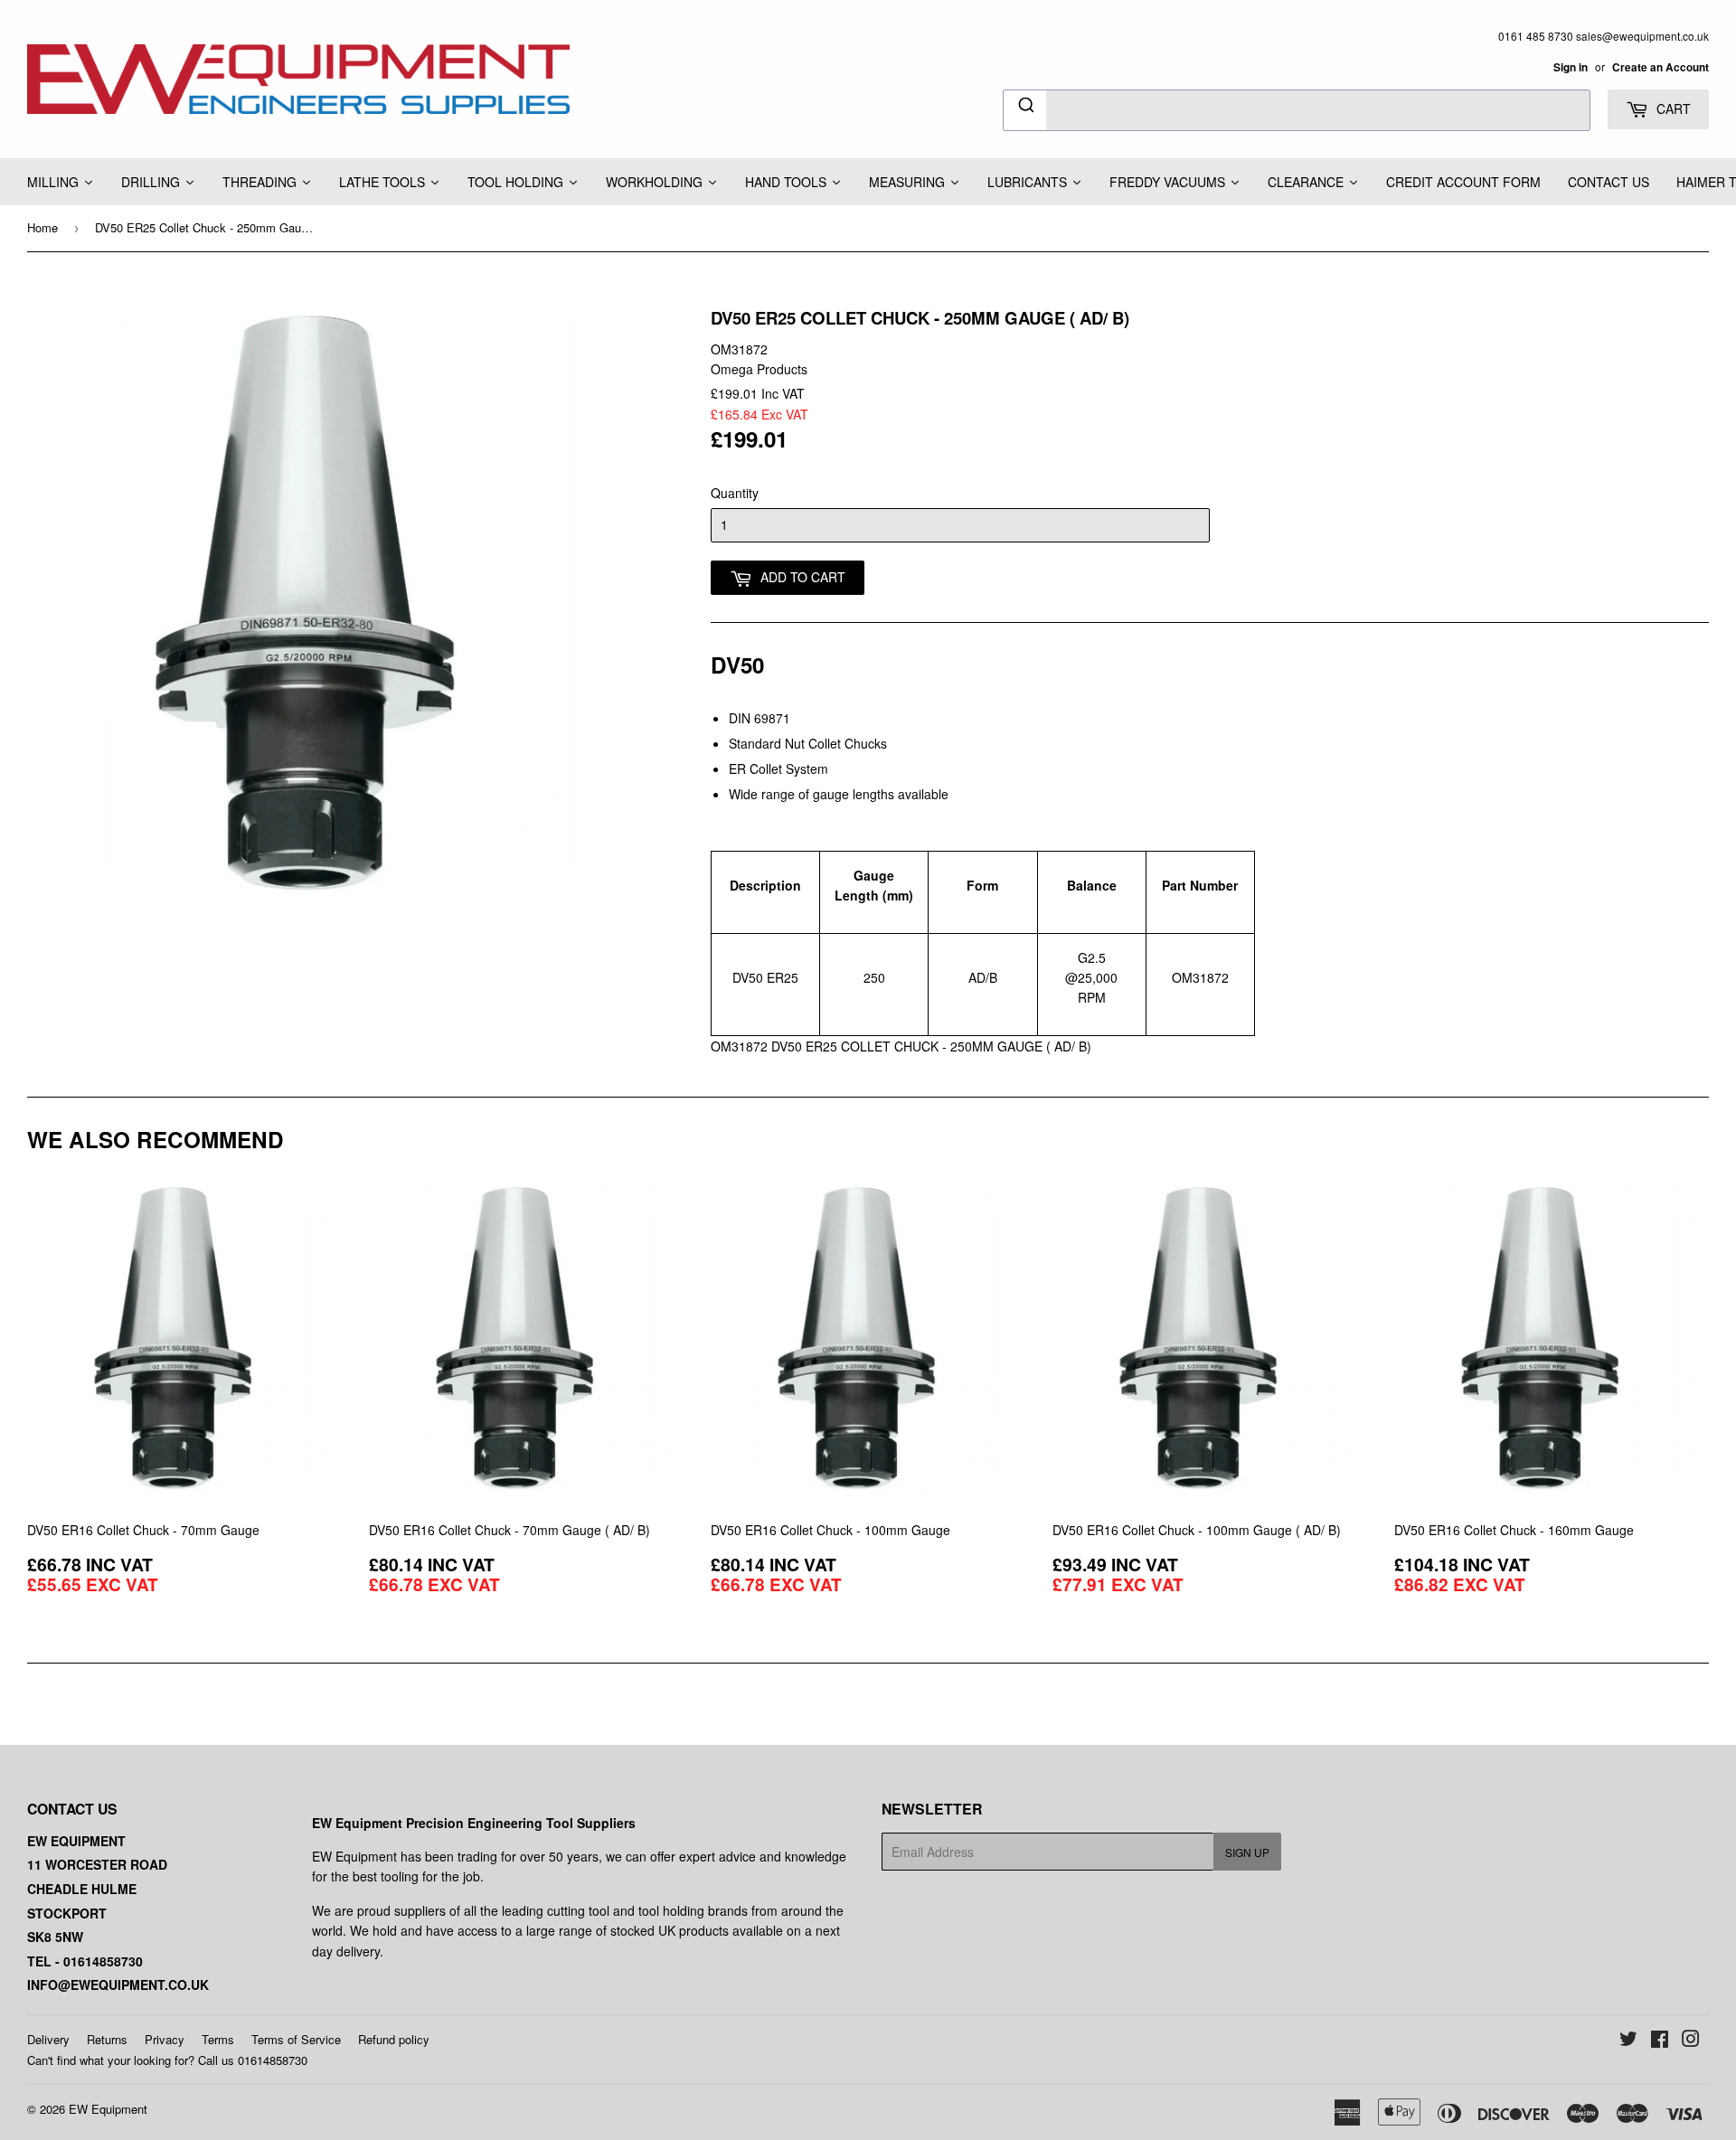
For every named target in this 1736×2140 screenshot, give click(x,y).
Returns (107, 2039)
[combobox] (1297, 110)
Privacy (165, 2039)
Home (42, 227)
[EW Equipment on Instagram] (1691, 2041)
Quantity (735, 493)
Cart (1672, 108)
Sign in (1571, 67)
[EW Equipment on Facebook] (1660, 2041)
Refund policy (394, 2039)
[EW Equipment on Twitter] (1628, 2041)
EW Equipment (108, 2109)
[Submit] (1025, 108)
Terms (218, 2039)
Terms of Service (296, 2039)
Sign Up (1247, 1852)
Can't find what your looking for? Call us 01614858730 (167, 2060)
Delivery (48, 2039)
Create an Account (1661, 67)
